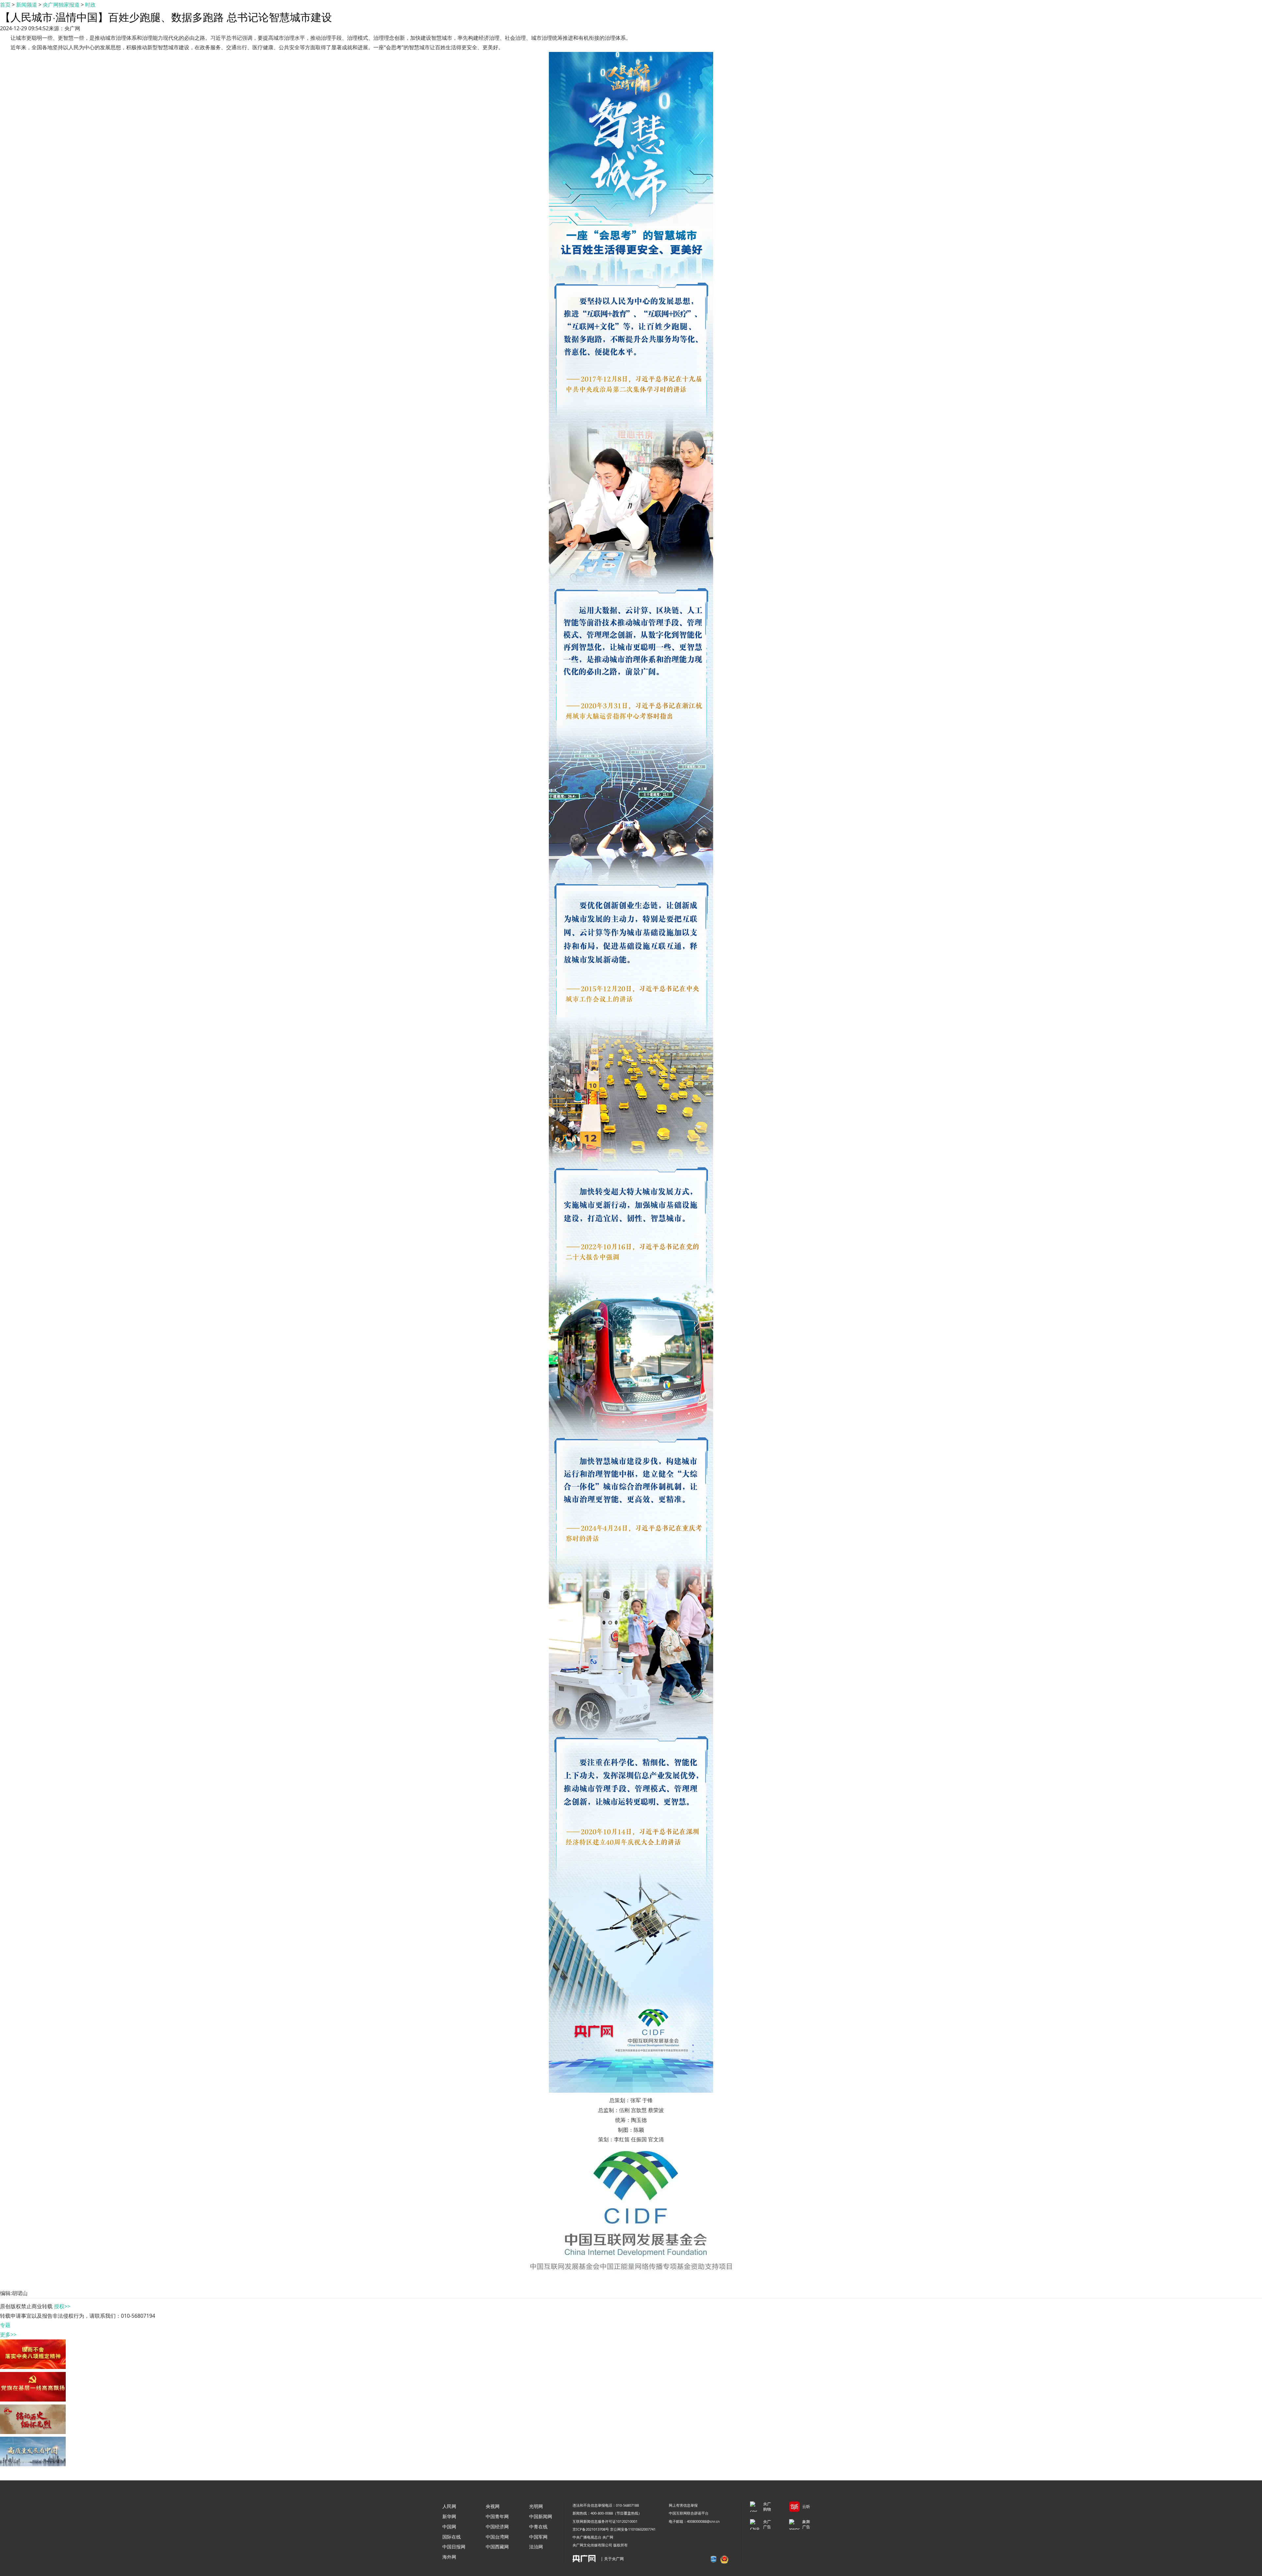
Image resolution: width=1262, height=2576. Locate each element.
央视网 (493, 2506)
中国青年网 (497, 2516)
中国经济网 (497, 2527)
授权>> (62, 2306)
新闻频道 (27, 5)
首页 (5, 5)
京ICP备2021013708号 (591, 2529)
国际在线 (452, 2537)
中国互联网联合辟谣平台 (689, 2513)
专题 (5, 2325)
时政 (90, 5)
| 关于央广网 (612, 2559)
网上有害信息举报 (683, 2505)
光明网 (536, 2506)
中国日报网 (454, 2547)
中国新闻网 (541, 2516)
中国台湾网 (497, 2537)
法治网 (536, 2547)
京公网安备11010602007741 (633, 2529)
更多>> (8, 2334)
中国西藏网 (497, 2547)
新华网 (449, 2516)
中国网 (449, 2527)
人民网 (449, 2506)
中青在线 (538, 2527)
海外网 (449, 2557)
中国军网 (538, 2537)
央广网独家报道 (61, 5)
